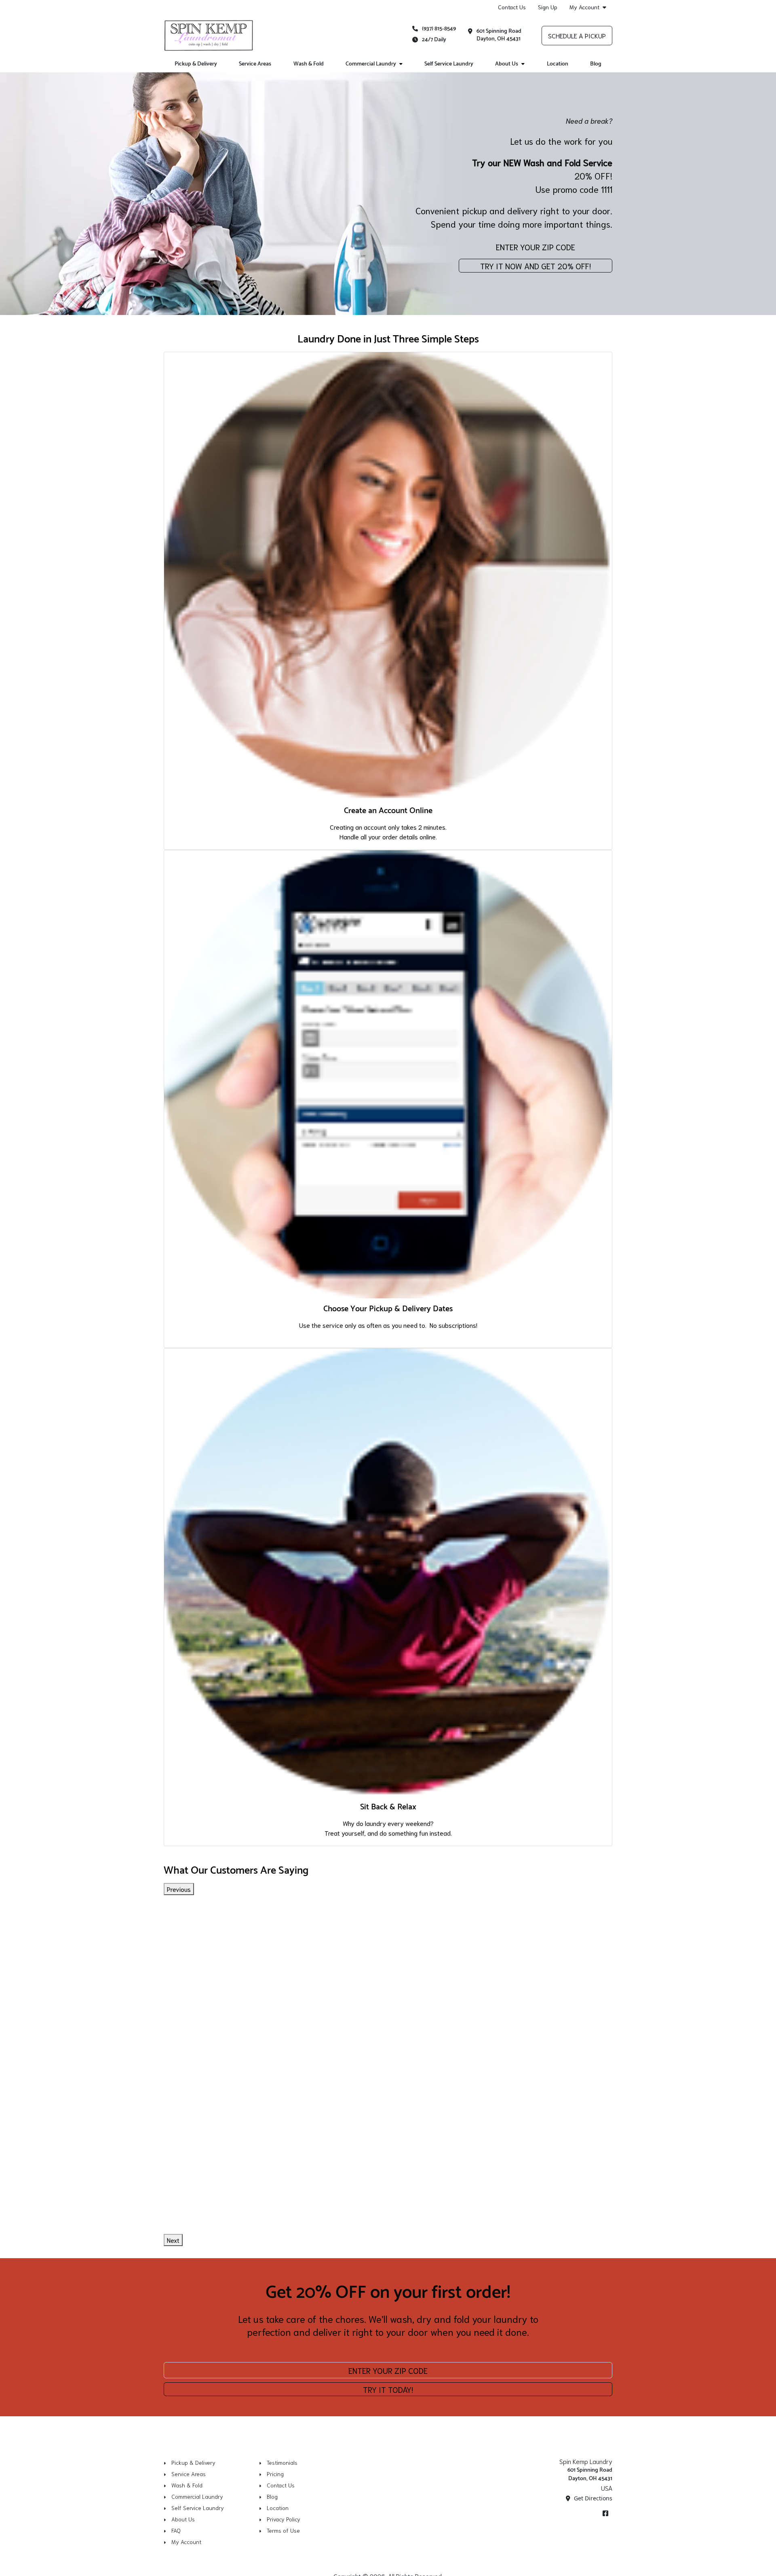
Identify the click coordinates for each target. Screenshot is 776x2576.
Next (173, 2240)
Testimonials (282, 2462)
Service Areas (255, 64)
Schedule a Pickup (577, 35)
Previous (179, 1889)
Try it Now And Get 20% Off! (536, 266)
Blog (596, 64)
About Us (507, 64)
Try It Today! (388, 2389)
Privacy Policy (284, 2519)
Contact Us (512, 7)
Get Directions (592, 2498)
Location (558, 64)
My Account (584, 7)
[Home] (209, 36)
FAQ (176, 2530)
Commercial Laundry (371, 64)
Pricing (275, 2474)
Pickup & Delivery (196, 64)
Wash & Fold (309, 64)
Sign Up (548, 7)
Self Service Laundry (449, 64)
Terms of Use (283, 2530)
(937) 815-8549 (439, 29)
